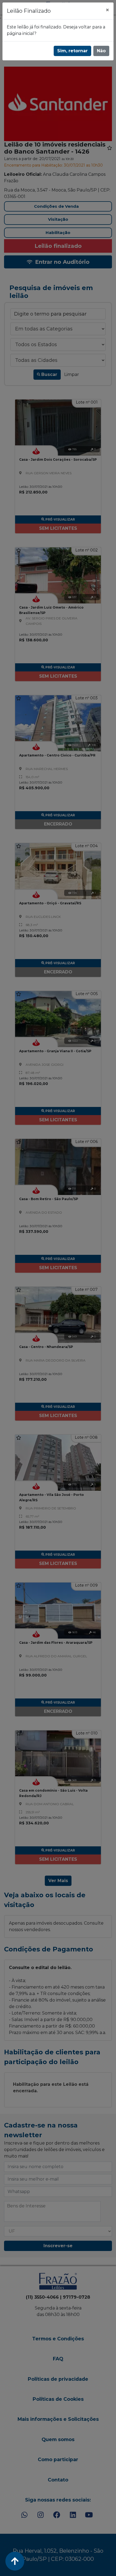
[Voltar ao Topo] (15, 2561)
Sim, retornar (72, 51)
